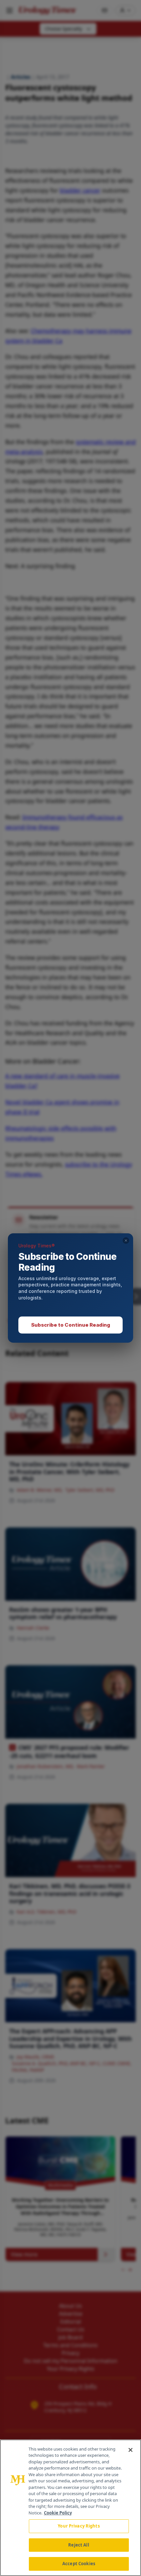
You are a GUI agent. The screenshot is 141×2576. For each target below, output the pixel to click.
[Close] (131, 2450)
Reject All (79, 2545)
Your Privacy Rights (79, 2526)
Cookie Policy (58, 2513)
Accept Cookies (79, 2564)
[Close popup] (126, 1241)
